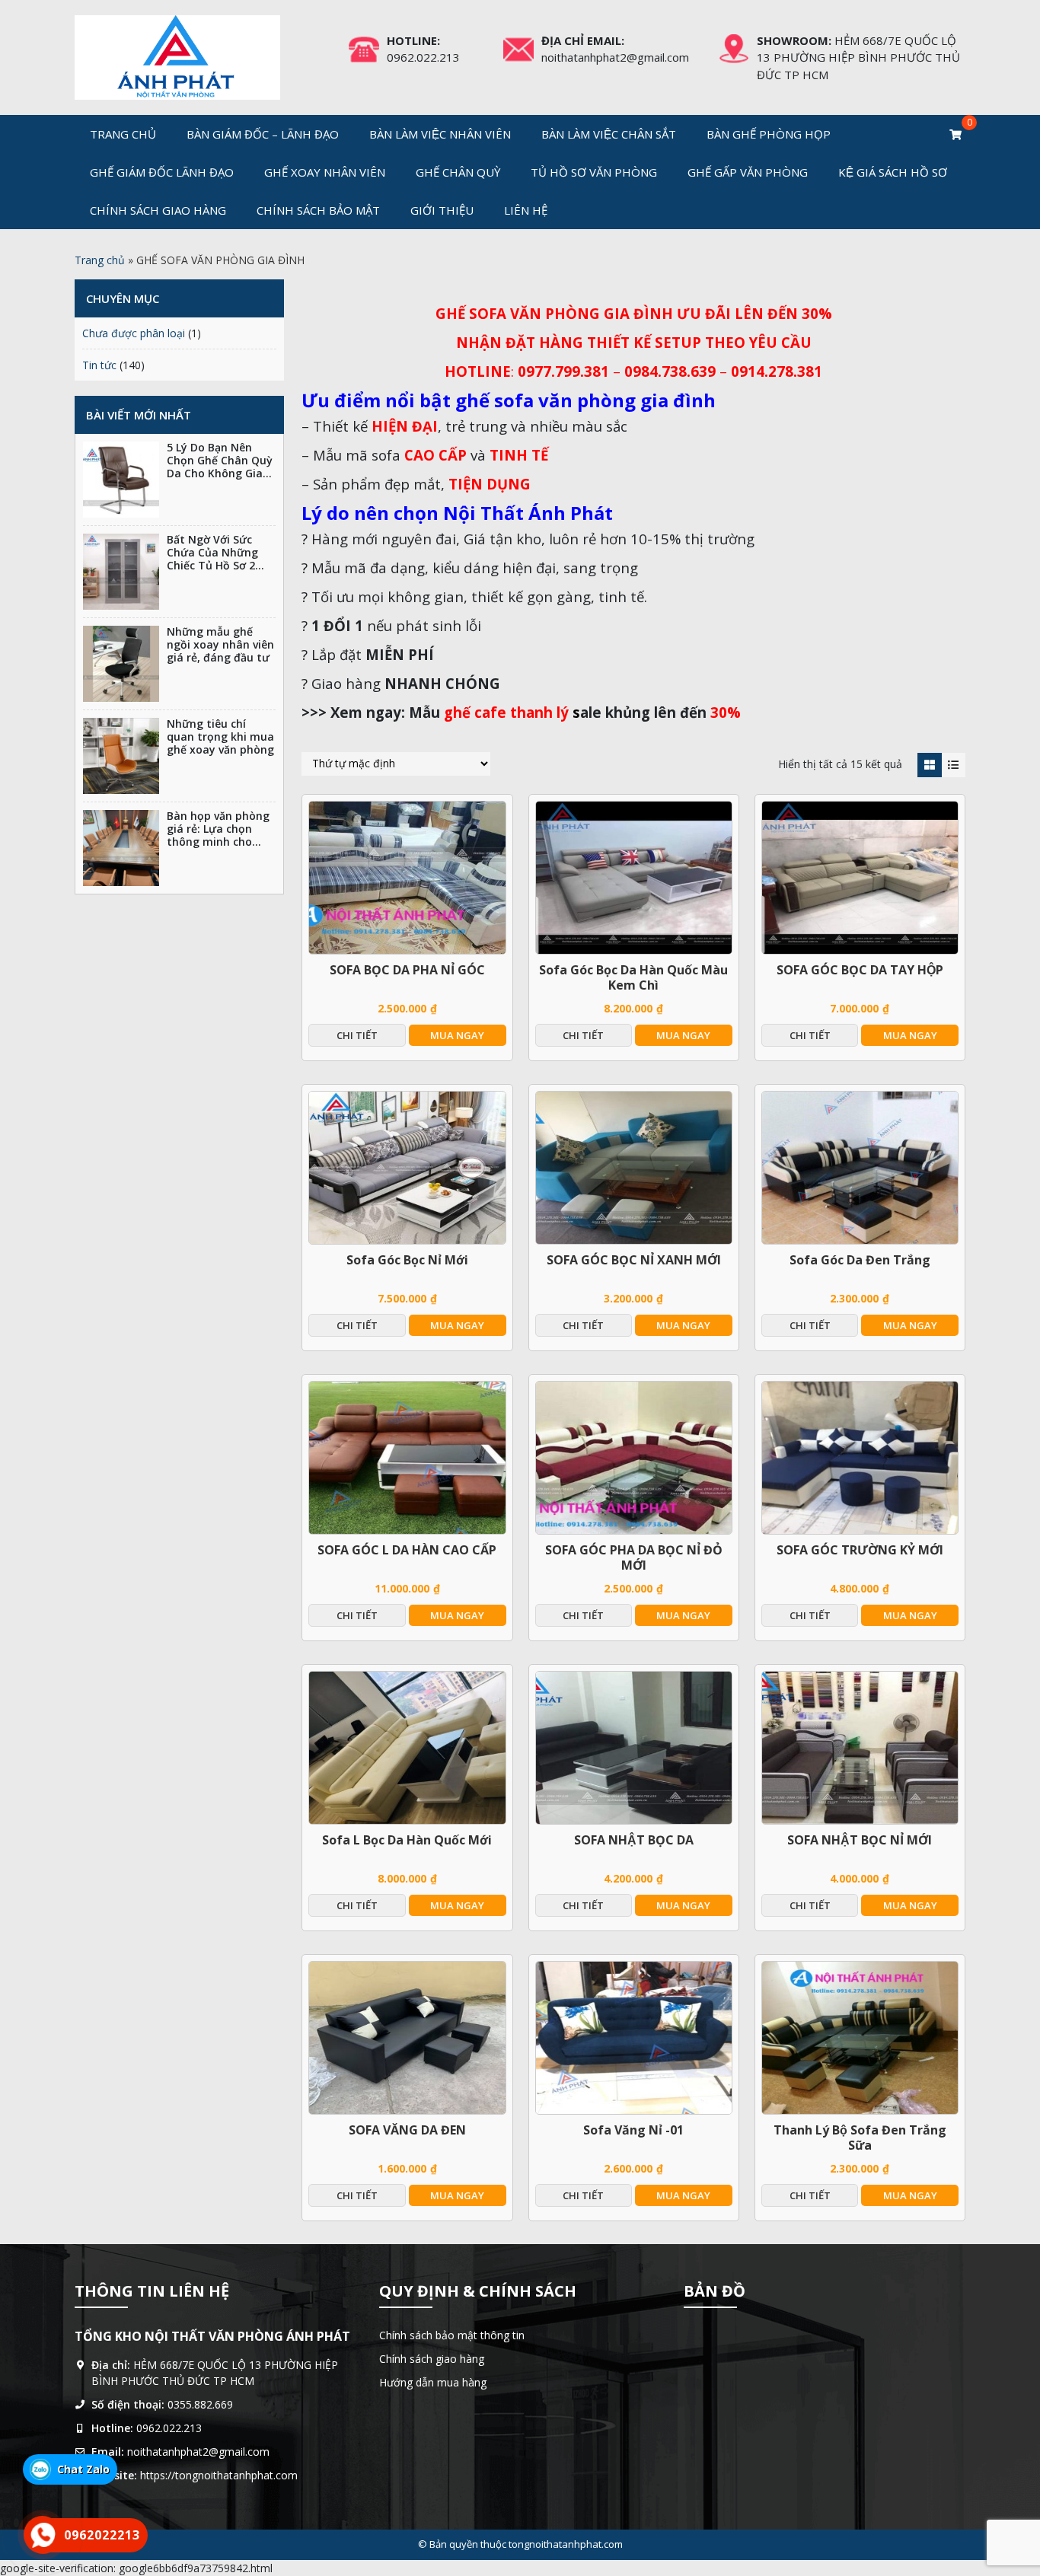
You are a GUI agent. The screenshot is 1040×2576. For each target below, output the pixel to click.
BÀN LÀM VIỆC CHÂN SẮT (609, 134)
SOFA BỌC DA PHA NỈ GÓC (407, 970)
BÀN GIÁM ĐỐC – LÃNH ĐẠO (263, 134)
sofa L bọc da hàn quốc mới (407, 1840)
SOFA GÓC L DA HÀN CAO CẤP (407, 1550)
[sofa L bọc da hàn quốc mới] (407, 1748)
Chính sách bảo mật (318, 210)
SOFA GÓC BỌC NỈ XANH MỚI (634, 1260)
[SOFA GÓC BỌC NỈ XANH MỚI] (634, 1168)
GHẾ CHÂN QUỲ (458, 172)
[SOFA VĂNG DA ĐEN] (407, 2038)
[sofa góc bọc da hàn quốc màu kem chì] (634, 878)
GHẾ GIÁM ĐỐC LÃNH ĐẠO (162, 172)
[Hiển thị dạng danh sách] (954, 765)
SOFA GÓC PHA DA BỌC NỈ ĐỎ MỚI (634, 1557)
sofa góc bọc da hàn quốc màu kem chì (633, 977)
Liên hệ (526, 210)
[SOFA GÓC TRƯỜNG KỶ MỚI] (860, 1458)
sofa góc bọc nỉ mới (407, 1260)
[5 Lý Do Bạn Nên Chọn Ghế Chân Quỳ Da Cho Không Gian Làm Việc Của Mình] (121, 480)
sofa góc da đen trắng (860, 1260)
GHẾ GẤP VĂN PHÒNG (748, 172)
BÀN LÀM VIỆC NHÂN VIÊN (440, 134)
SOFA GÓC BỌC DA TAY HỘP (860, 970)
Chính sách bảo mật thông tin (452, 2335)
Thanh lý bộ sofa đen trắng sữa (860, 2138)
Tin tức (99, 365)
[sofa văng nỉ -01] (634, 2038)
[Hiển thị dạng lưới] (929, 765)
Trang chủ (123, 134)
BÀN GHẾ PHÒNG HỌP (769, 134)
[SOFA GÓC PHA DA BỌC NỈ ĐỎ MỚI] (634, 1458)
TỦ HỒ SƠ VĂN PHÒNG (594, 172)
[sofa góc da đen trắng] (860, 1168)
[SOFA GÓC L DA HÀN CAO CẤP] (407, 1458)
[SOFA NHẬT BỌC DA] (634, 1748)
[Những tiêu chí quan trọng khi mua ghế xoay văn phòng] (121, 756)
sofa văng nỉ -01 (633, 2130)
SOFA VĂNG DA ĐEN (407, 2130)
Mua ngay (457, 1035)
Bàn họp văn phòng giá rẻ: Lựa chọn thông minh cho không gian (218, 835)
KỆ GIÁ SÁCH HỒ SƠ (893, 172)
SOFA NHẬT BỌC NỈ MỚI (860, 1840)
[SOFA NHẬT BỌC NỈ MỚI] (860, 1748)
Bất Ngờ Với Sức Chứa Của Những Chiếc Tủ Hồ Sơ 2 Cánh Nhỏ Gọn (212, 558)
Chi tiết (357, 1035)
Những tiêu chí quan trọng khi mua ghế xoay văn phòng (220, 736)
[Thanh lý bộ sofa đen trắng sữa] (860, 2038)
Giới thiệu (442, 210)
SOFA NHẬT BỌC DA (634, 1840)
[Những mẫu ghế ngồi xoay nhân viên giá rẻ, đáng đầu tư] (121, 664)
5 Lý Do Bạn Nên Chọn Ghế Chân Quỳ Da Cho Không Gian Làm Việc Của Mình (220, 466)
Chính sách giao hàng (158, 210)
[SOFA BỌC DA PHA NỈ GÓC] (407, 878)
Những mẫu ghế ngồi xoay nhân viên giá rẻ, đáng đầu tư (220, 644)
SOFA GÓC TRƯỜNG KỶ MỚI (860, 1550)
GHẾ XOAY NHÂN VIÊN (325, 172)
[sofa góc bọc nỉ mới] (407, 1168)
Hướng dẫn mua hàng (433, 2382)
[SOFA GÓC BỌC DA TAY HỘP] (860, 878)
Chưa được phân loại (134, 333)
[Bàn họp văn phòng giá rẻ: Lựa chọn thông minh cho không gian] (121, 848)
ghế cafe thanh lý (506, 712)
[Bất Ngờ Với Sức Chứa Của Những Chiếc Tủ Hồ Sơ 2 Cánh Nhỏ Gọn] (121, 572)
